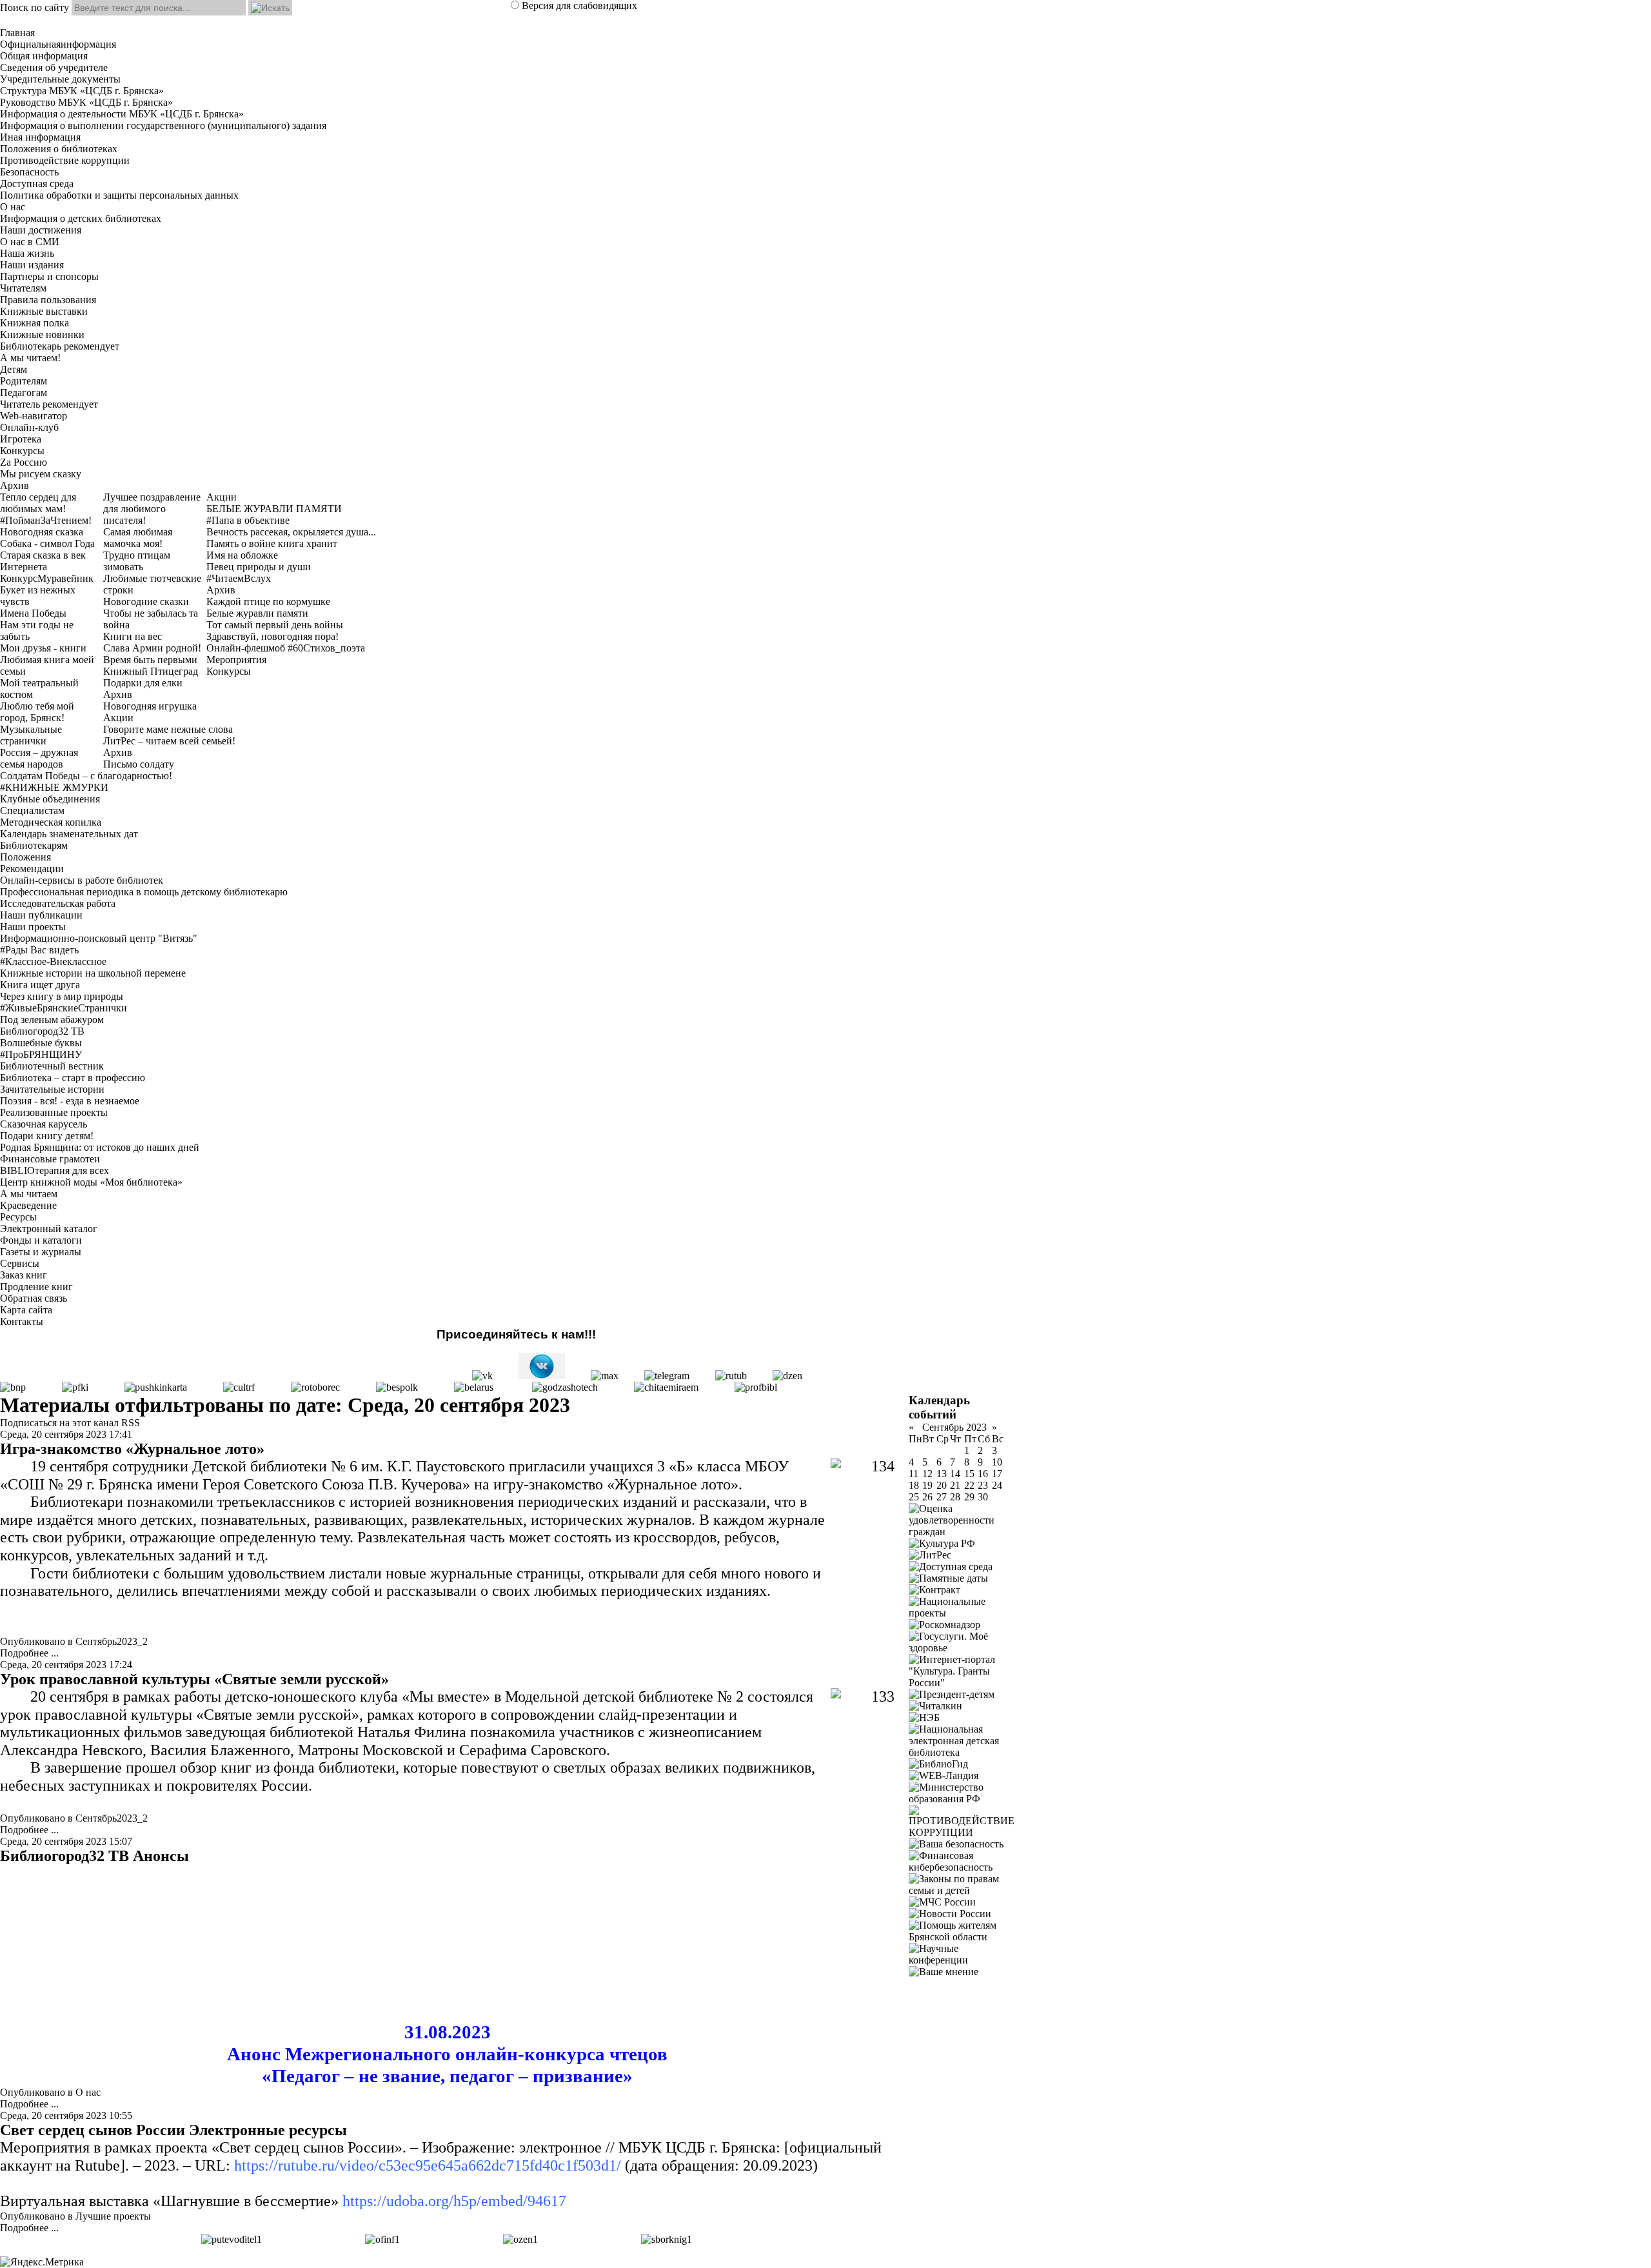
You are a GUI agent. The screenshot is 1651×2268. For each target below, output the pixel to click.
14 (955, 1474)
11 (914, 1474)
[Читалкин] (935, 1706)
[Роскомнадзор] (944, 1625)
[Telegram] (667, 1376)
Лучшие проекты (113, 2216)
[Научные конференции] (962, 1960)
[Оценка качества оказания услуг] (520, 2239)
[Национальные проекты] (962, 1613)
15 (969, 1474)
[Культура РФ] (942, 1543)
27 (942, 1497)
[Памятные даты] (948, 1578)
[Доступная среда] (951, 1567)
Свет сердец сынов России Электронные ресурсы (173, 2130)
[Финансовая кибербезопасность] (962, 1867)
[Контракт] (934, 1590)
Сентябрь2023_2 (112, 1641)
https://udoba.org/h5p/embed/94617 (454, 2201)
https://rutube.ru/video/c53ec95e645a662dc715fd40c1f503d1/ (428, 2165)
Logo (825, 21)
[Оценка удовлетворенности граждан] (962, 1532)
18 (914, 1485)
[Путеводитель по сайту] (232, 2239)
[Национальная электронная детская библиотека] (962, 1752)
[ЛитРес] (930, 1555)
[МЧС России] (942, 1902)
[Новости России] (950, 1914)
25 (914, 1497)
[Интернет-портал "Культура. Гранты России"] (962, 1683)
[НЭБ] (924, 1717)
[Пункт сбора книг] (667, 2239)
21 (955, 1485)
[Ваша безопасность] (956, 1844)
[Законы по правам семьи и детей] (962, 1890)
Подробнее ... (29, 1653)
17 (997, 1474)
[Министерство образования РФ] (962, 1799)
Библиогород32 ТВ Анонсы (94, 1856)
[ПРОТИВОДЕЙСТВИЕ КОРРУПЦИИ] (962, 1832)
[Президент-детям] (952, 1694)
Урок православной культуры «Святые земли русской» (194, 1679)
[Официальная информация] (382, 2239)
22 (969, 1485)
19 (927, 1485)
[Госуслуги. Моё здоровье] (962, 1648)
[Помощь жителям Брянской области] (962, 1937)
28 (955, 1497)
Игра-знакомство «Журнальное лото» (132, 1449)
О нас (88, 2092)
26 (927, 1497)
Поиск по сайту (35, 7)
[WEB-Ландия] (944, 1776)
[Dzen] (787, 1376)
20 (942, 1485)
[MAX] (605, 1376)
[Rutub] (731, 1376)
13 (942, 1474)
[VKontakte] (482, 1376)
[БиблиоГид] (938, 1764)
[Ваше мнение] (944, 1972)
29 (969, 1497)
